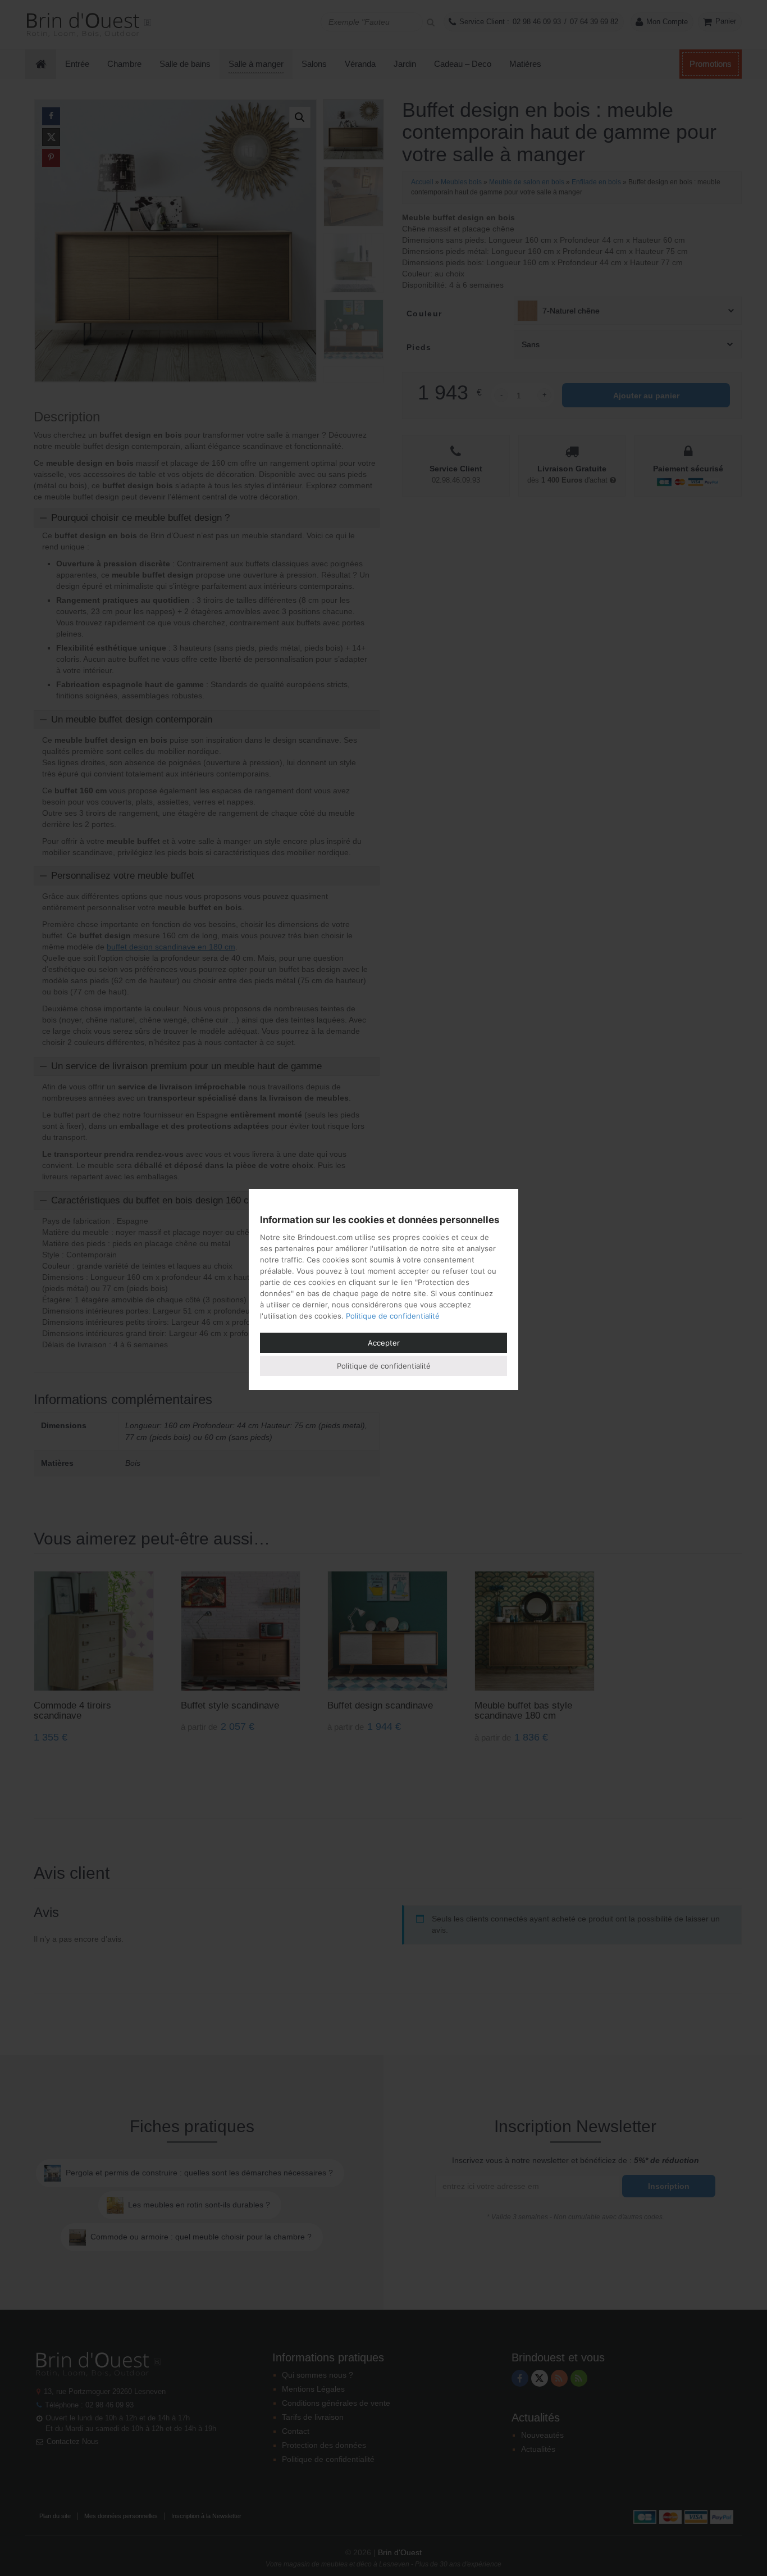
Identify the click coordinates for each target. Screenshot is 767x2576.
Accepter (384, 1343)
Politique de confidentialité (393, 1316)
